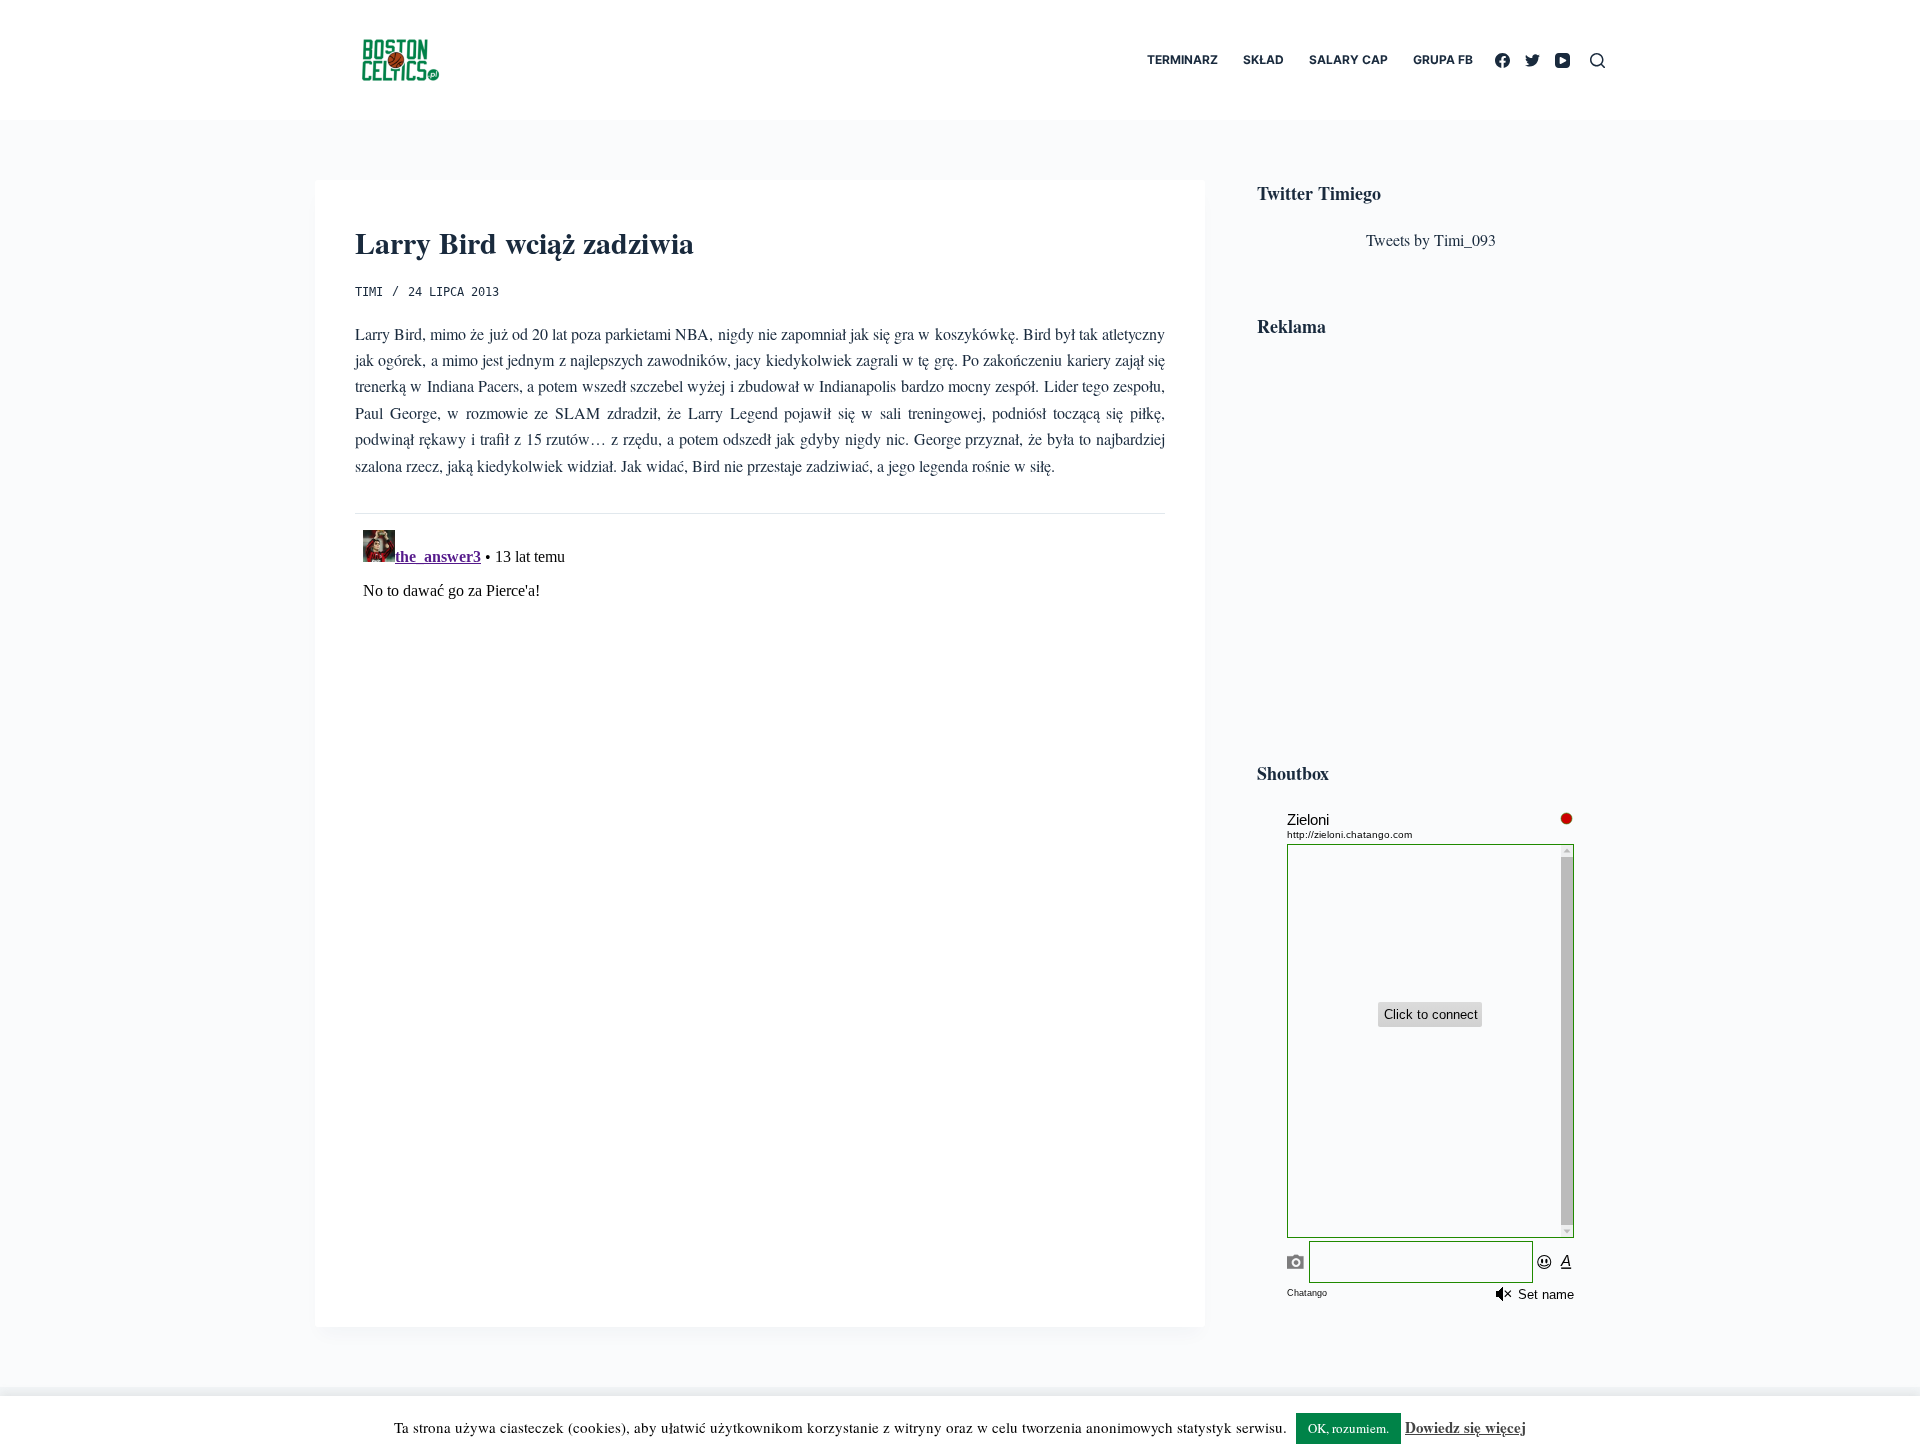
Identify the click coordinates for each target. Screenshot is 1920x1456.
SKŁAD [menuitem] (1263, 59)
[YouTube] (1562, 60)
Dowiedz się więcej (1465, 1427)
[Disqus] (760, 772)
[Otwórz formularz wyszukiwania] (1597, 60)
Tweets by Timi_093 (1431, 239)
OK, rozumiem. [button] (1348, 1428)
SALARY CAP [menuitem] (1348, 59)
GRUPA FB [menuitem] (1443, 59)
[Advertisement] (1431, 553)
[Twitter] (1532, 60)
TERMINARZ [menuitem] (1182, 59)
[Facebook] (1502, 60)
